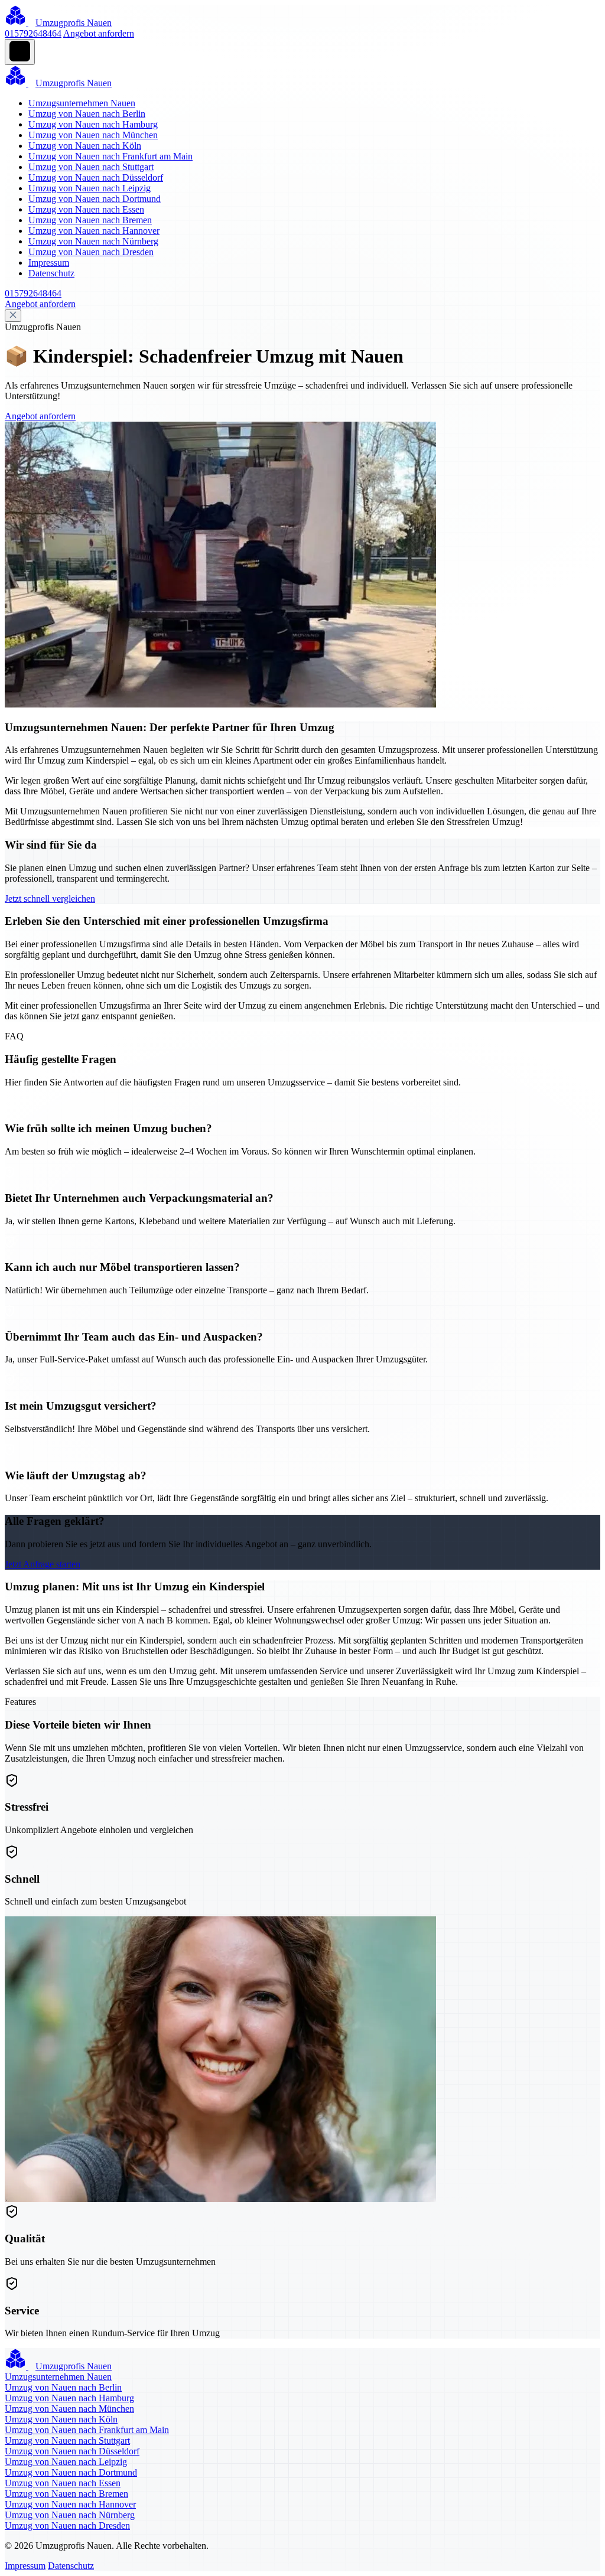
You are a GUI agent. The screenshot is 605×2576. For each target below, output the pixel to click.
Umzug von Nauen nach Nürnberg (93, 241)
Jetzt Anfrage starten (43, 1564)
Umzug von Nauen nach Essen (86, 209)
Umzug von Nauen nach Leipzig (90, 188)
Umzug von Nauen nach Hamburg (93, 124)
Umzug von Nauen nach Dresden (91, 252)
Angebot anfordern (99, 33)
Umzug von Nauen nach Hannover (94, 231)
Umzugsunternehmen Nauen (82, 103)
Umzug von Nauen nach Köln (85, 146)
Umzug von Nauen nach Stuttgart (91, 167)
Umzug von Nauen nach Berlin (87, 114)
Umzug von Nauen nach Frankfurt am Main (110, 156)
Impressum (49, 263)
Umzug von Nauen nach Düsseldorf (96, 177)
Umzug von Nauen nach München (93, 135)
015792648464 (33, 33)
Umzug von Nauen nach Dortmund (95, 199)
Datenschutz (51, 273)
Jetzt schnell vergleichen (50, 899)
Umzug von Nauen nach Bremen (90, 220)
